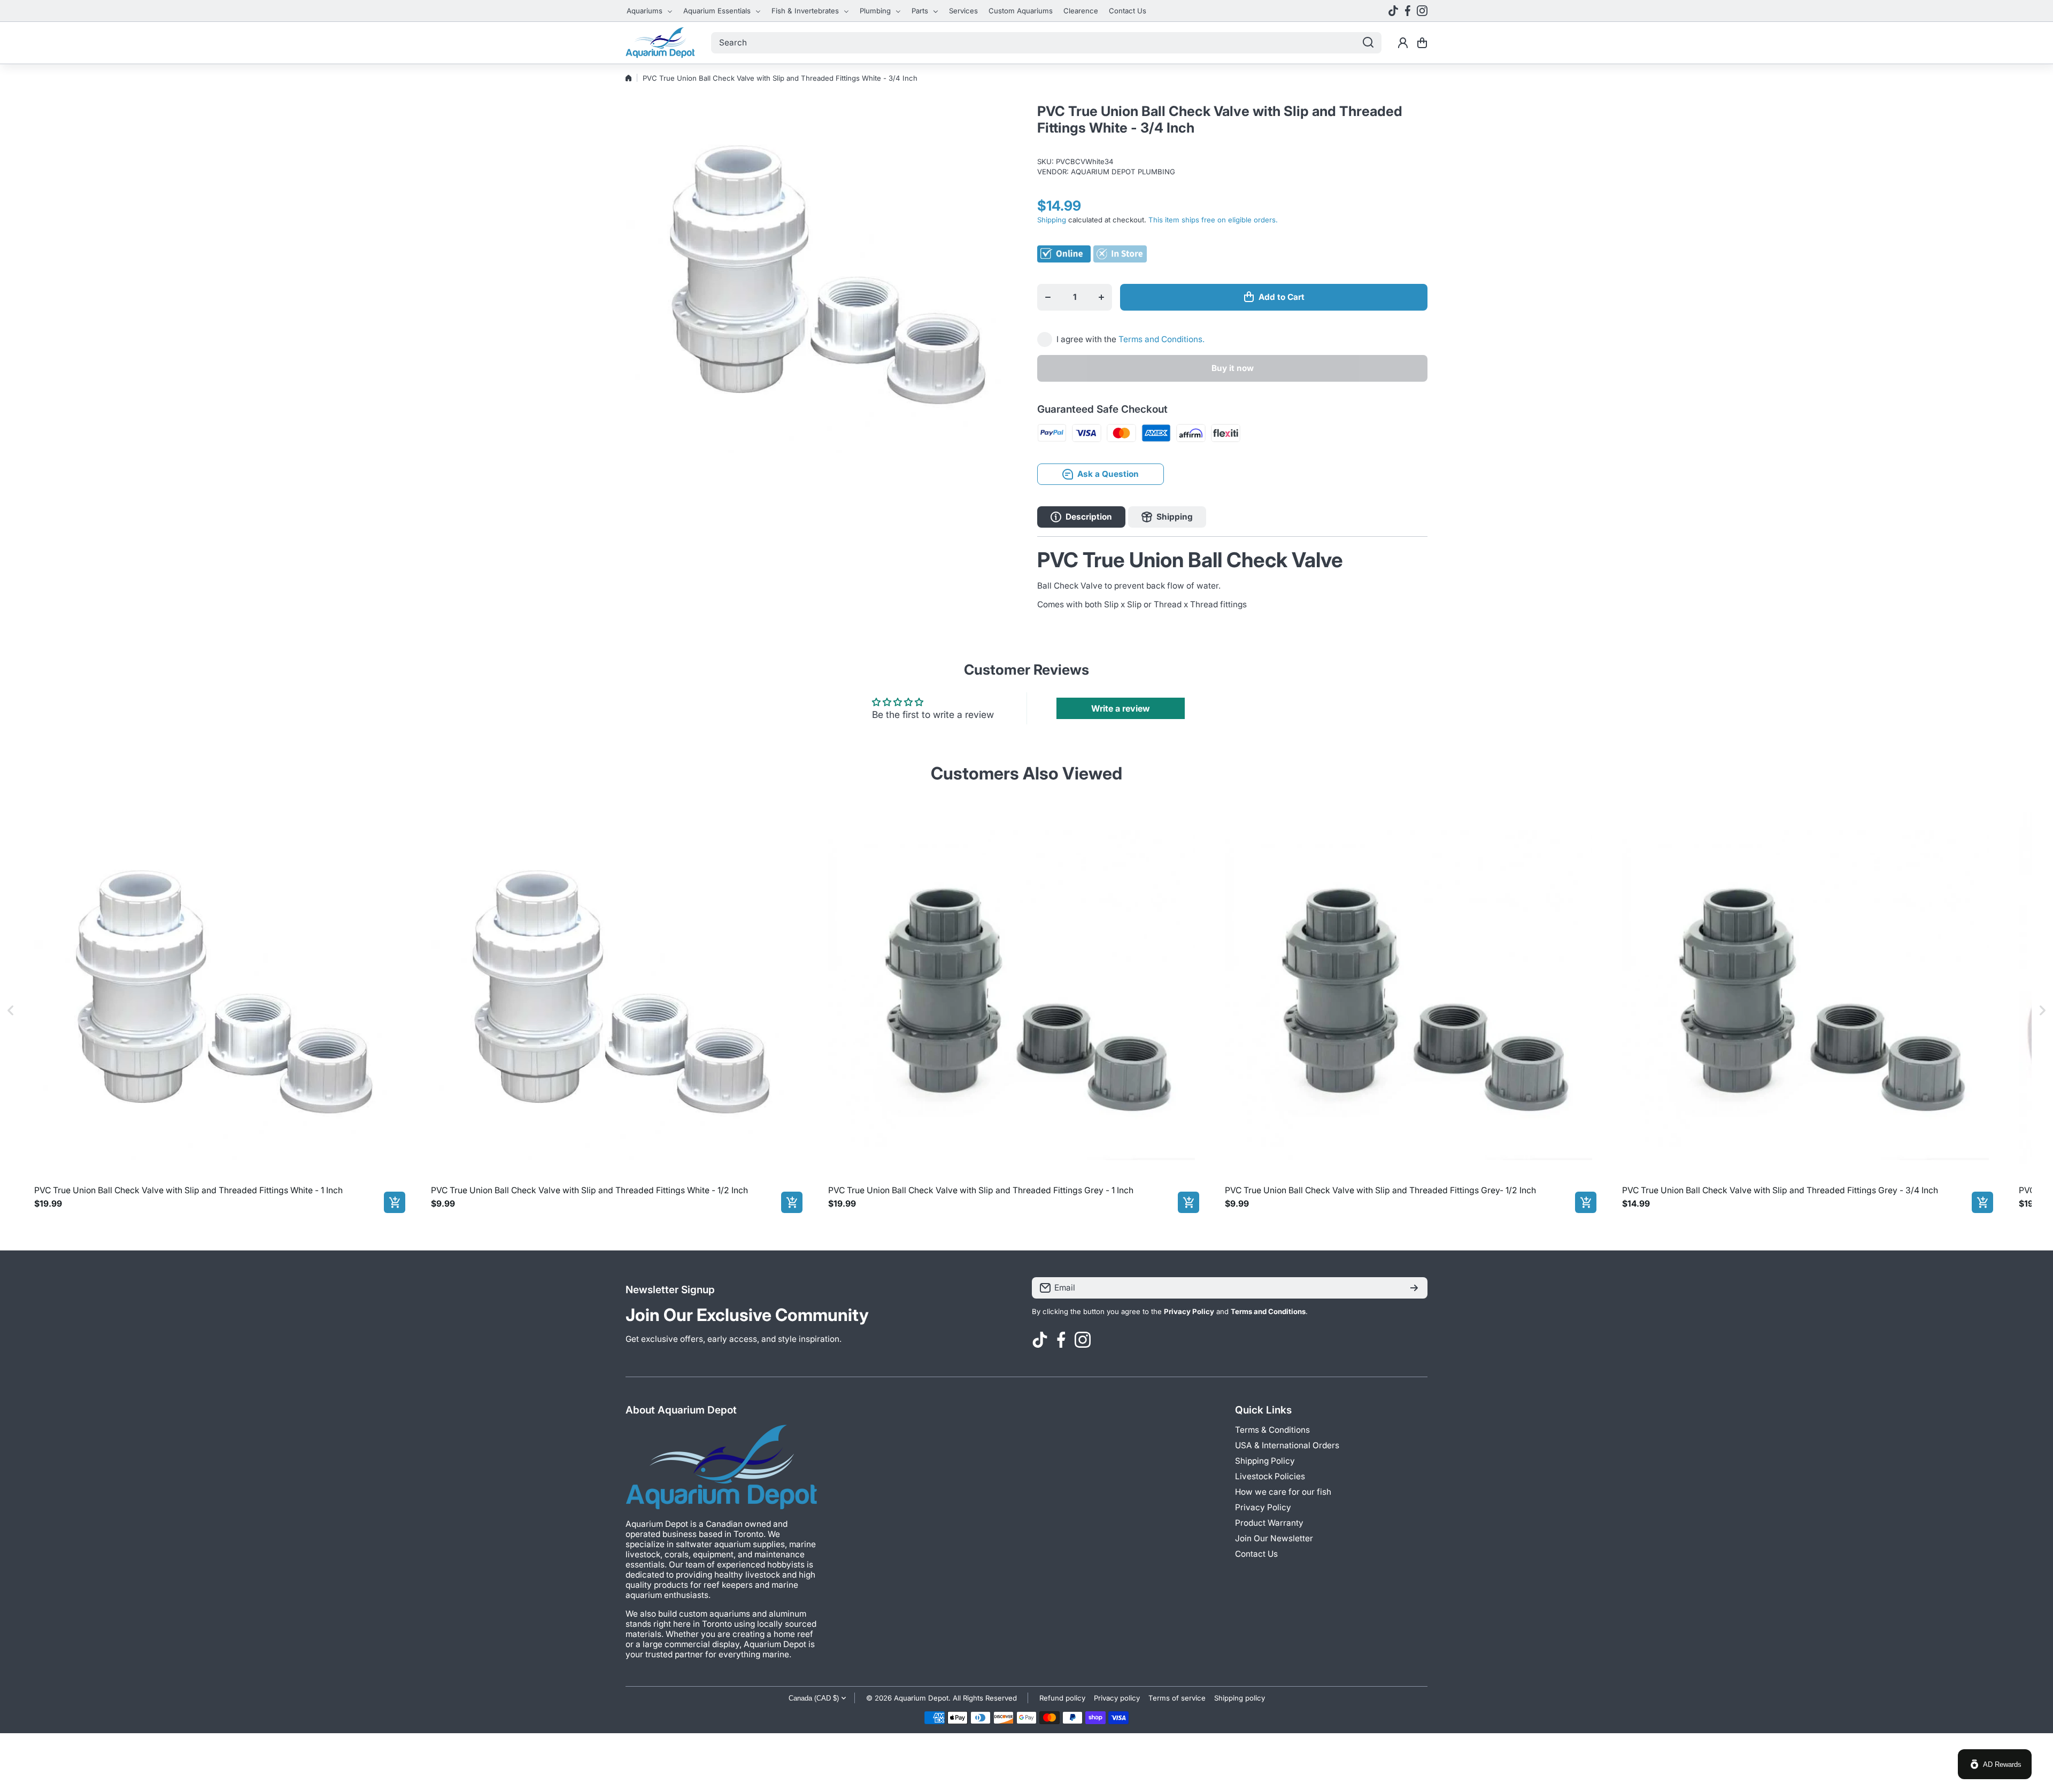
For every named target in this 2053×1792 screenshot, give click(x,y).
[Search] (1368, 43)
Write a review (1121, 708)
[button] (1422, 43)
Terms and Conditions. (1161, 339)
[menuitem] (650, 11)
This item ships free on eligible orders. (1213, 220)
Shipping (1052, 220)
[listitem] (218, 1010)
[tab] (1167, 517)
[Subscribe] (1414, 1288)
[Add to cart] (395, 1202)
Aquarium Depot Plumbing (1123, 172)
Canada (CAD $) (814, 1698)
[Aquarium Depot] (660, 43)
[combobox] (1046, 43)
